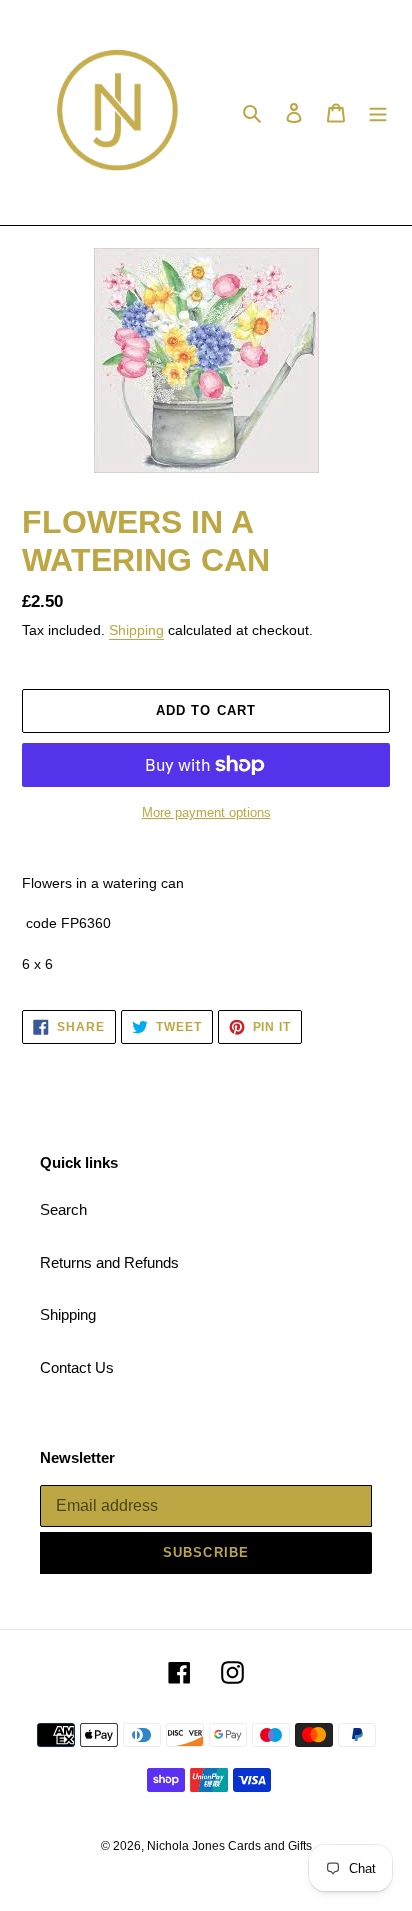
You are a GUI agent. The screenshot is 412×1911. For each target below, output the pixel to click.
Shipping (136, 630)
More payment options (206, 812)
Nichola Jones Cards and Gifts (229, 1846)
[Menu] (378, 112)
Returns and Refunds (109, 1262)
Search (63, 1209)
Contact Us (77, 1367)
